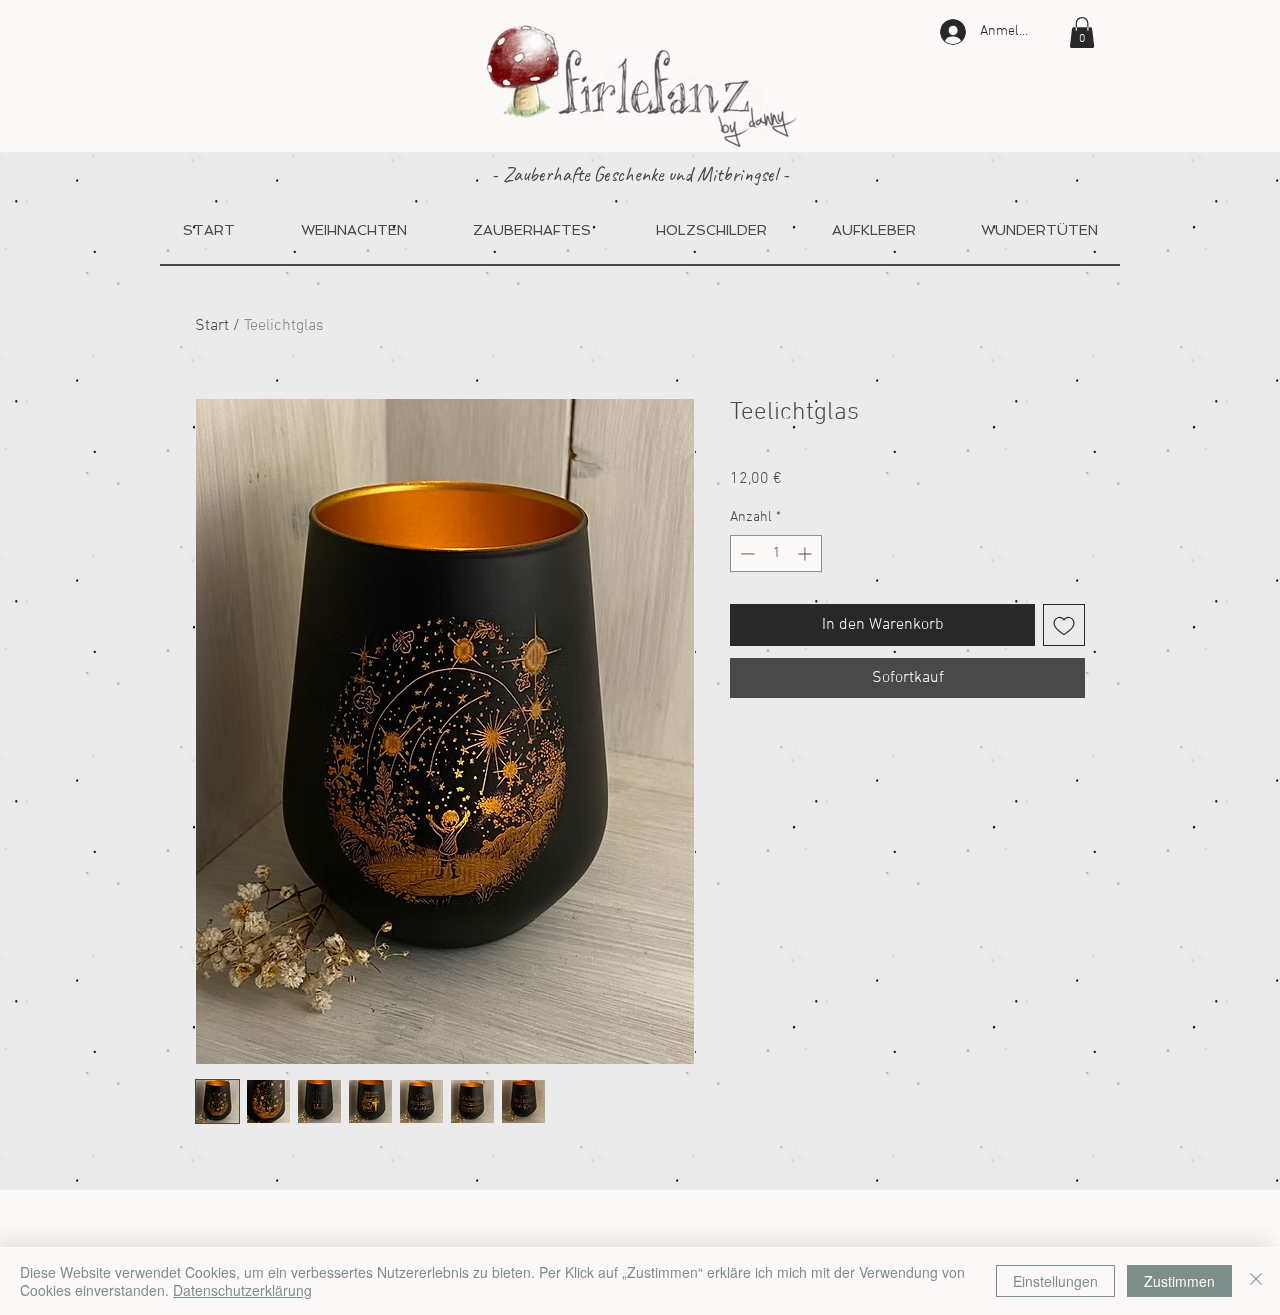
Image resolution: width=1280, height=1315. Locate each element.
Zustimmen (1179, 1281)
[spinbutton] (776, 553)
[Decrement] (745, 553)
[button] (1082, 32)
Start (212, 326)
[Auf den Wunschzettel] (1064, 625)
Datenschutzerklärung (242, 1290)
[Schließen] (1256, 1281)
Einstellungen (1055, 1281)
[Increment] (806, 553)
